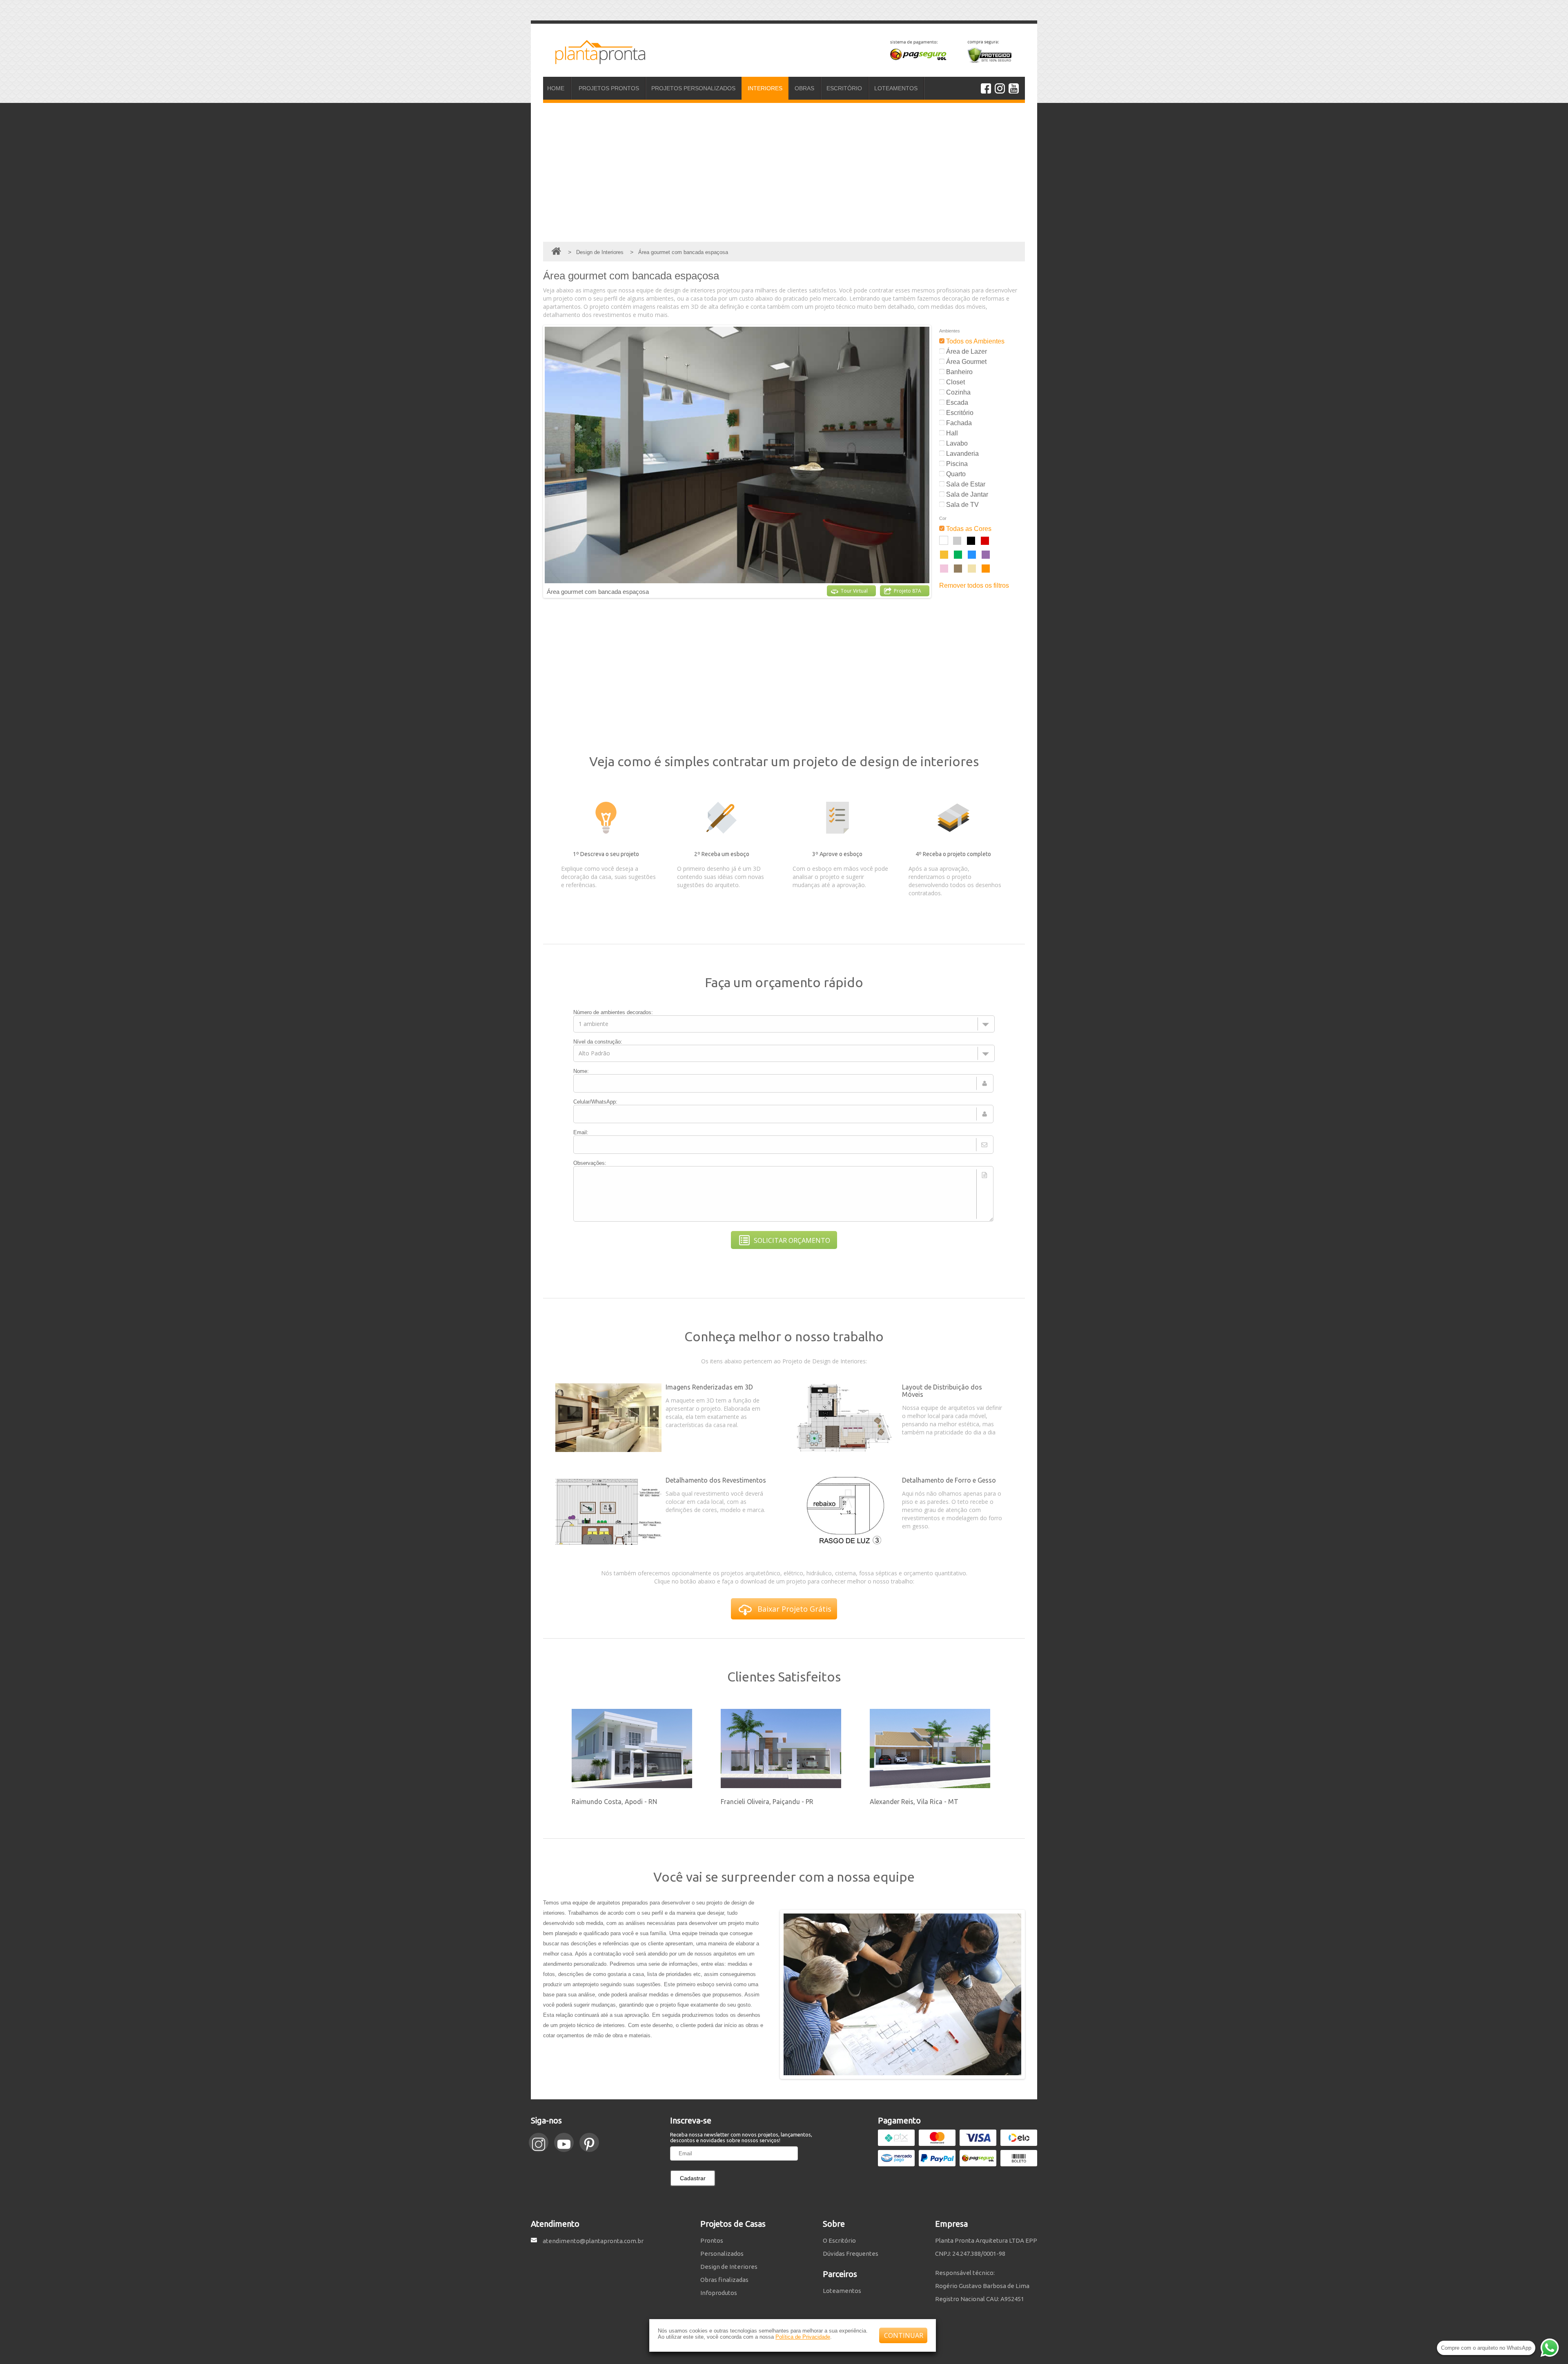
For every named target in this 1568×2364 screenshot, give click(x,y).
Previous (537, 461)
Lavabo (956, 443)
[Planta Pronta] (594, 60)
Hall (951, 433)
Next (937, 461)
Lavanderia (962, 454)
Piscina (956, 464)
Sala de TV (962, 505)
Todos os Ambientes (974, 341)
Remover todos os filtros (974, 585)
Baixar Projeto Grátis (794, 1609)
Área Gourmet (966, 362)
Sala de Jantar (966, 494)
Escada (956, 403)
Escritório (959, 413)
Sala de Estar (965, 484)
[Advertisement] (784, 172)
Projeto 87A (908, 591)
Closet (955, 382)
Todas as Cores (968, 529)
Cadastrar (693, 2178)
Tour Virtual (854, 591)
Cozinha (958, 392)
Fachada (958, 423)
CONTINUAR (904, 2335)
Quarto (955, 474)
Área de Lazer (966, 351)
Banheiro (959, 372)
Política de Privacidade (803, 2337)
